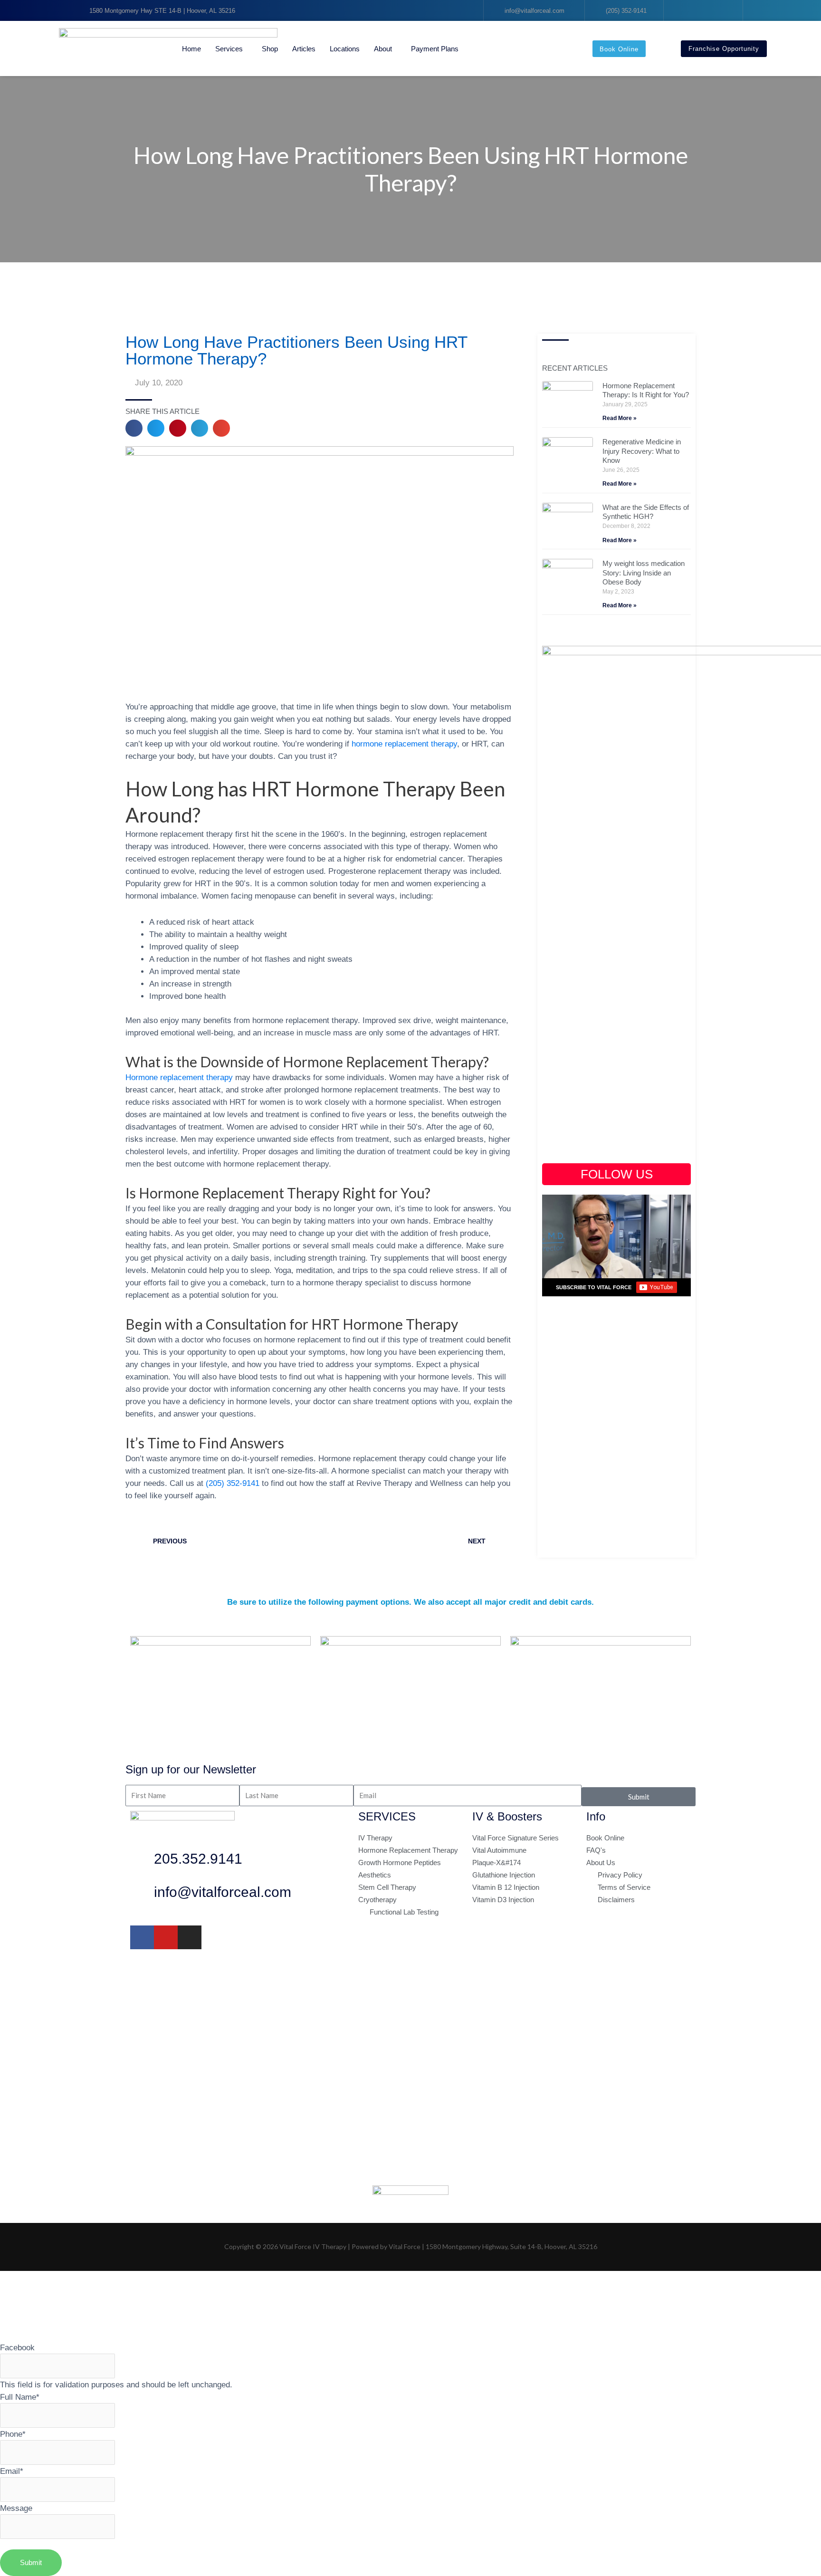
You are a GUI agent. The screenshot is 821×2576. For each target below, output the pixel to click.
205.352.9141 (198, 1859)
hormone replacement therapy (404, 744)
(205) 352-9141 (233, 1483)
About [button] (383, 49)
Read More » (620, 418)
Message (16, 2508)
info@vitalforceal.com (223, 1892)
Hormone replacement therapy (179, 1077)
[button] (134, 428)
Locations (345, 49)
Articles (304, 49)
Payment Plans (435, 49)
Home (191, 49)
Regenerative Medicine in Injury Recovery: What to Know (642, 451)
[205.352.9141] (142, 1861)
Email (12, 2471)
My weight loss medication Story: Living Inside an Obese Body (644, 573)
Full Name (20, 2397)
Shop (270, 49)
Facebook (17, 2347)
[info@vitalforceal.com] (142, 1895)
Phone (13, 2434)
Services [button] (229, 49)
